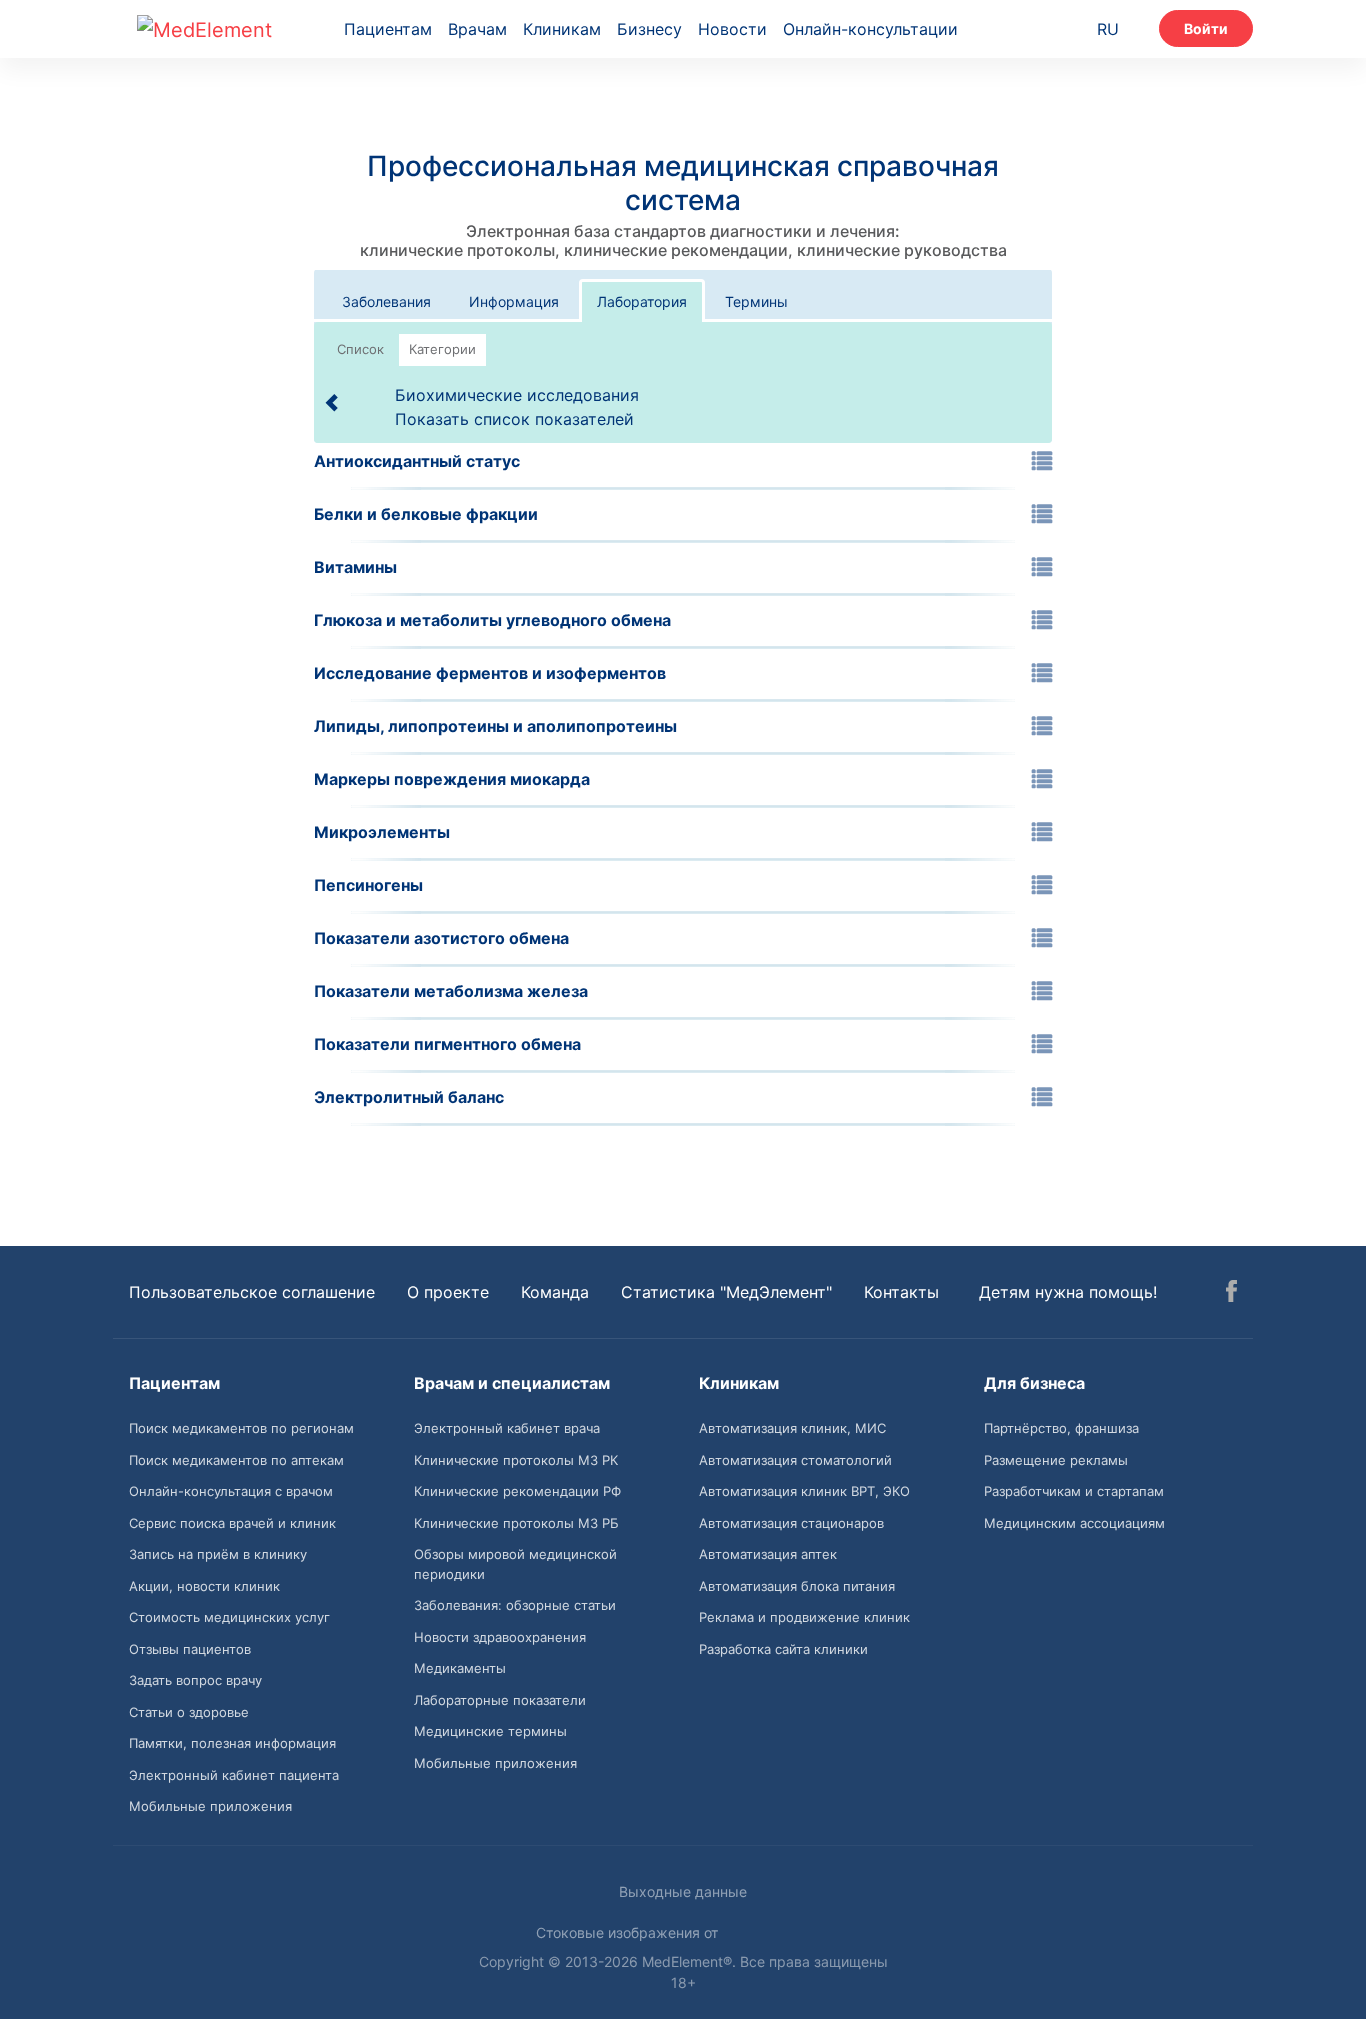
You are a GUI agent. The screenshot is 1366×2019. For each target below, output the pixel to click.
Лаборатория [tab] (642, 301)
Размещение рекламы (1056, 1460)
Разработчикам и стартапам (1074, 1491)
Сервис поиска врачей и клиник (232, 1523)
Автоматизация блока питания (797, 1586)
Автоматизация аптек (768, 1554)
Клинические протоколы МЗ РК (516, 1460)
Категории (442, 349)
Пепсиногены (368, 885)
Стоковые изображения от (629, 1932)
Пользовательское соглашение (252, 1292)
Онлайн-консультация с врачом (231, 1491)
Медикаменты (460, 1668)
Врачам (477, 29)
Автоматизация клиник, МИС (792, 1428)
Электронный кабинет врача (507, 1428)
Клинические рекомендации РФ (517, 1491)
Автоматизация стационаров (791, 1523)
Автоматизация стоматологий (795, 1460)
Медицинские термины (490, 1731)
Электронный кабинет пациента (234, 1775)
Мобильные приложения (210, 1806)
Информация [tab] (514, 301)
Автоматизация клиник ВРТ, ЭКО (804, 1491)
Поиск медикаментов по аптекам (236, 1460)
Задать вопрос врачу (195, 1680)
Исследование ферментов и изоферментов (490, 673)
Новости (732, 29)
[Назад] (333, 401)
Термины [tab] (756, 301)
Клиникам (562, 29)
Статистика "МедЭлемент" (726, 1292)
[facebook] (1231, 1294)
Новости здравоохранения (500, 1637)
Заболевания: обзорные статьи (515, 1605)
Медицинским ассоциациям (1074, 1523)
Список (360, 349)
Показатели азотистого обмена (441, 938)
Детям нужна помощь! (1068, 1292)
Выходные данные (683, 1891)
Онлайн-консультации (870, 29)
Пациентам (388, 29)
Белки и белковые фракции (426, 514)
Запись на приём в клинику (218, 1554)
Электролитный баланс (409, 1097)
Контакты (901, 1292)
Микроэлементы (382, 832)
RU (1108, 29)
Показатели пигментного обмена (447, 1044)
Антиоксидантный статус (417, 461)
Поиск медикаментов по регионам (241, 1428)
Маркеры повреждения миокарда (452, 779)
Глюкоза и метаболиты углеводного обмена (492, 620)
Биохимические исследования (517, 394)
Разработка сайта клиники (783, 1649)
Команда (555, 1292)
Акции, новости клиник (204, 1586)
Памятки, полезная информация (232, 1743)
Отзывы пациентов (190, 1649)
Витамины (355, 567)
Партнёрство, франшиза (1061, 1428)
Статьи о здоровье (189, 1712)
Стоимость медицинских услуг (229, 1617)
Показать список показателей (514, 419)
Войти (1206, 28)
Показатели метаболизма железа (451, 991)
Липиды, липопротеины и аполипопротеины (495, 726)
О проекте (448, 1292)
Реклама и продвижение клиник (804, 1617)
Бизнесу (649, 29)
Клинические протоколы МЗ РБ (516, 1523)
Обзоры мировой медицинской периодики (515, 1564)
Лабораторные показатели (500, 1700)
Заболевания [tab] (386, 301)
